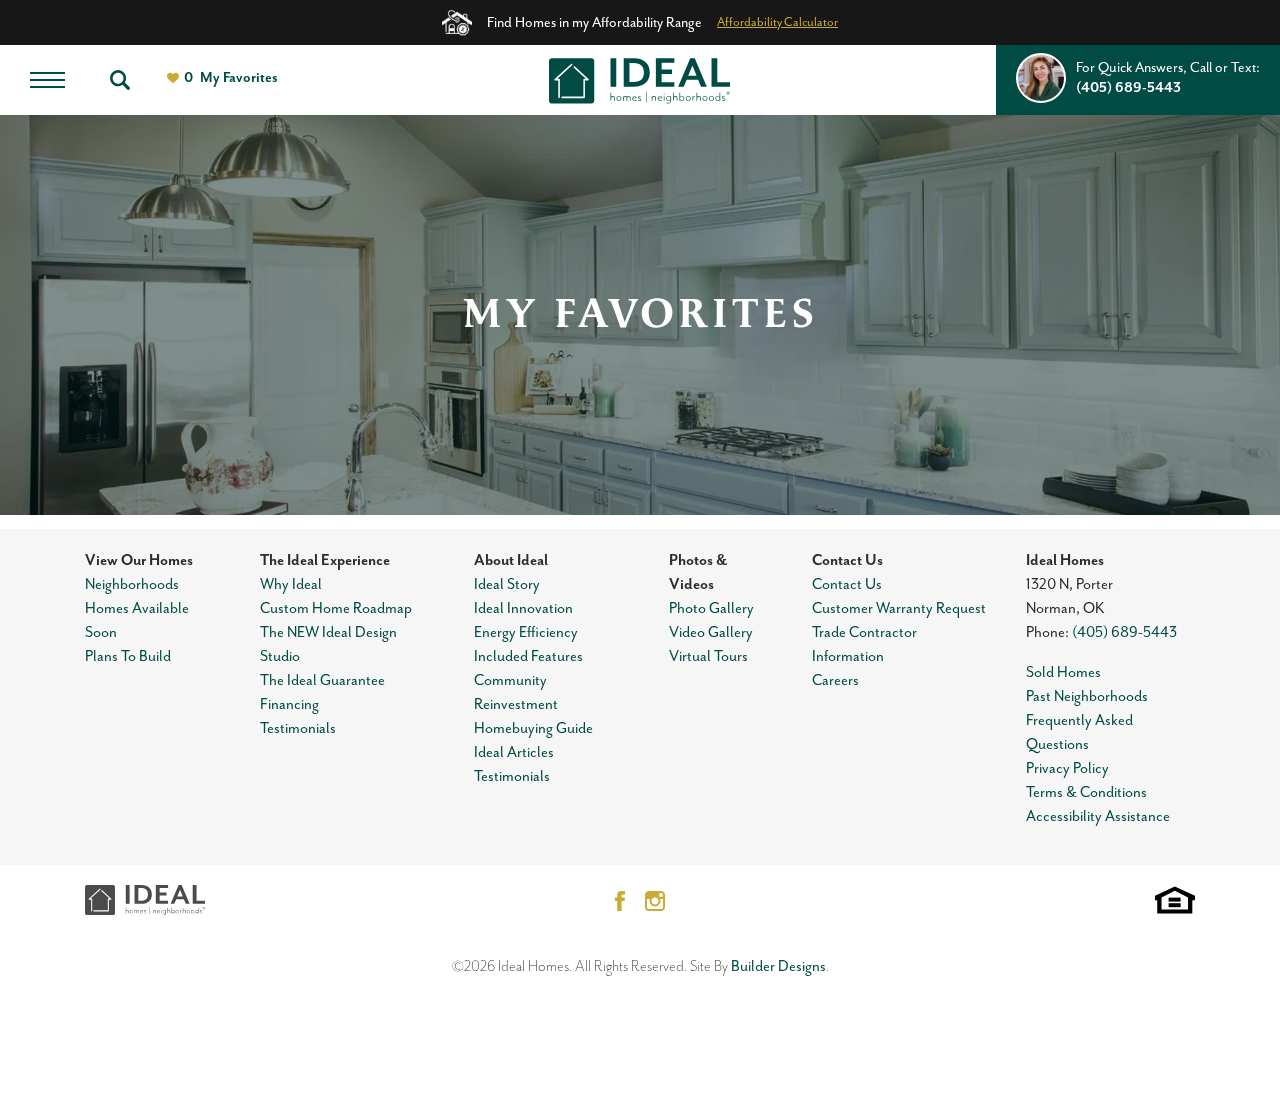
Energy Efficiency (526, 632)
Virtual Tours (708, 656)
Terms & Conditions (1086, 792)
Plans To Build (128, 656)
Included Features (528, 656)
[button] (120, 80)
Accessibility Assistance (1098, 816)
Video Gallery (711, 632)
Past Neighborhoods (1087, 696)
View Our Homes (139, 560)
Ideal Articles (514, 752)
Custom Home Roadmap (336, 608)
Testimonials (298, 728)
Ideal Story (507, 584)
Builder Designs (778, 966)
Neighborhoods (132, 584)
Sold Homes (1063, 672)
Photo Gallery (711, 608)
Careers (835, 680)
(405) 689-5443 (1124, 632)
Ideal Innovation (523, 608)
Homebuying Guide (533, 728)
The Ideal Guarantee (322, 680)
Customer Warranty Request (899, 608)
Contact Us (847, 560)
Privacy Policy (1067, 768)
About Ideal (511, 560)
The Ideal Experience (325, 560)
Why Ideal (291, 584)
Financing (289, 704)
